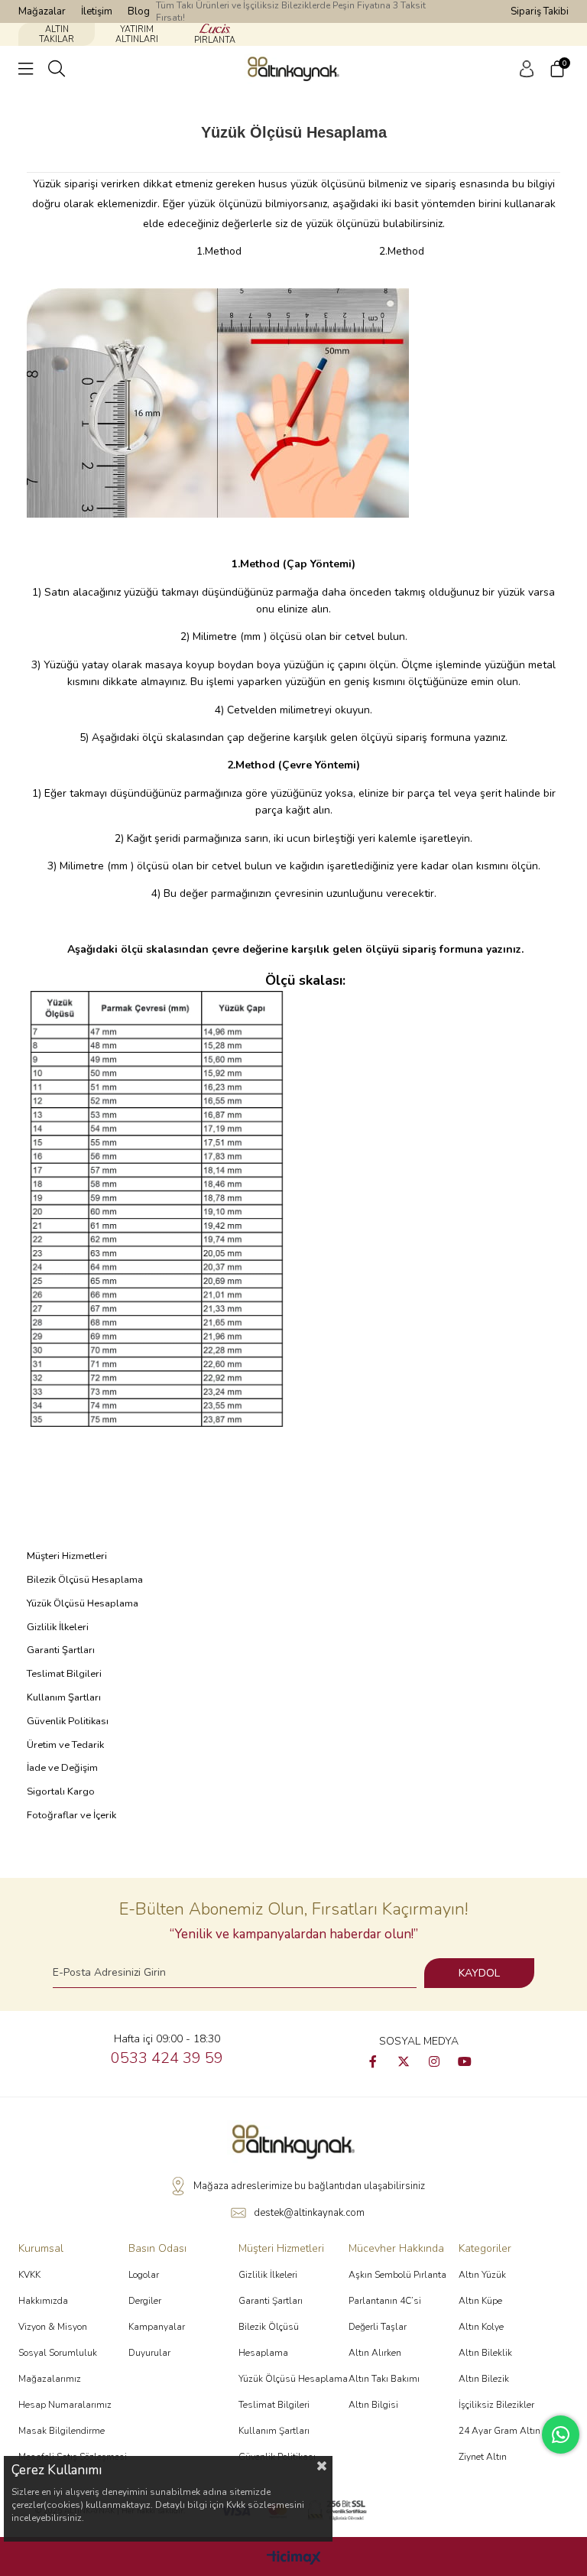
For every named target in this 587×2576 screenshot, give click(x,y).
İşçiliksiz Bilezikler (496, 2405)
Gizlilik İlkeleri (58, 1627)
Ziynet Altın (483, 2457)
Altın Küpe (480, 2301)
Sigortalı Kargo (61, 1792)
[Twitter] (404, 2061)
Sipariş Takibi (540, 11)
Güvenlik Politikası (68, 1721)
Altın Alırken (375, 2353)
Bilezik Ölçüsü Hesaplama (85, 1580)
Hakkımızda (43, 2301)
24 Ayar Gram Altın (499, 2431)
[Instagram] (434, 2061)
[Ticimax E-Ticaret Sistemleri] (294, 2559)
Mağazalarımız (50, 2379)
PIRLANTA (215, 40)
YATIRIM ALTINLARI (137, 34)
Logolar (144, 2275)
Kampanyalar (157, 2327)
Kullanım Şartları (64, 1697)
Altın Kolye (481, 2327)
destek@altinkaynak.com (309, 2213)
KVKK (29, 2275)
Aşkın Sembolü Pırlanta (397, 2275)
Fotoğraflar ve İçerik (71, 1815)
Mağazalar (42, 11)
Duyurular (149, 2353)
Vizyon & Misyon (53, 2327)
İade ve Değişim (62, 1768)
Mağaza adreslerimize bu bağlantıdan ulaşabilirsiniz (309, 2186)
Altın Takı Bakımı (384, 2379)
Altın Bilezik (484, 2379)
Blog (139, 11)
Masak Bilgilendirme (62, 2431)
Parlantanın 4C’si (385, 2301)
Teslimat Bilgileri (64, 1674)
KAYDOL (479, 1973)
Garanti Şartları (61, 1650)
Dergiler (145, 2301)
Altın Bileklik (485, 2353)
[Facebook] (373, 2061)
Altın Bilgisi (373, 2405)
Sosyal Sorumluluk (58, 2353)
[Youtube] (465, 2061)
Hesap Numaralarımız (65, 2405)
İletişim (97, 11)
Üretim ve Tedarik (65, 1745)
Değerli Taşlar (378, 2327)
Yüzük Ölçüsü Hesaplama (83, 1603)
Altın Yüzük (482, 2275)
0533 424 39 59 (167, 2058)
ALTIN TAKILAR (57, 34)
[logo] (293, 2142)
